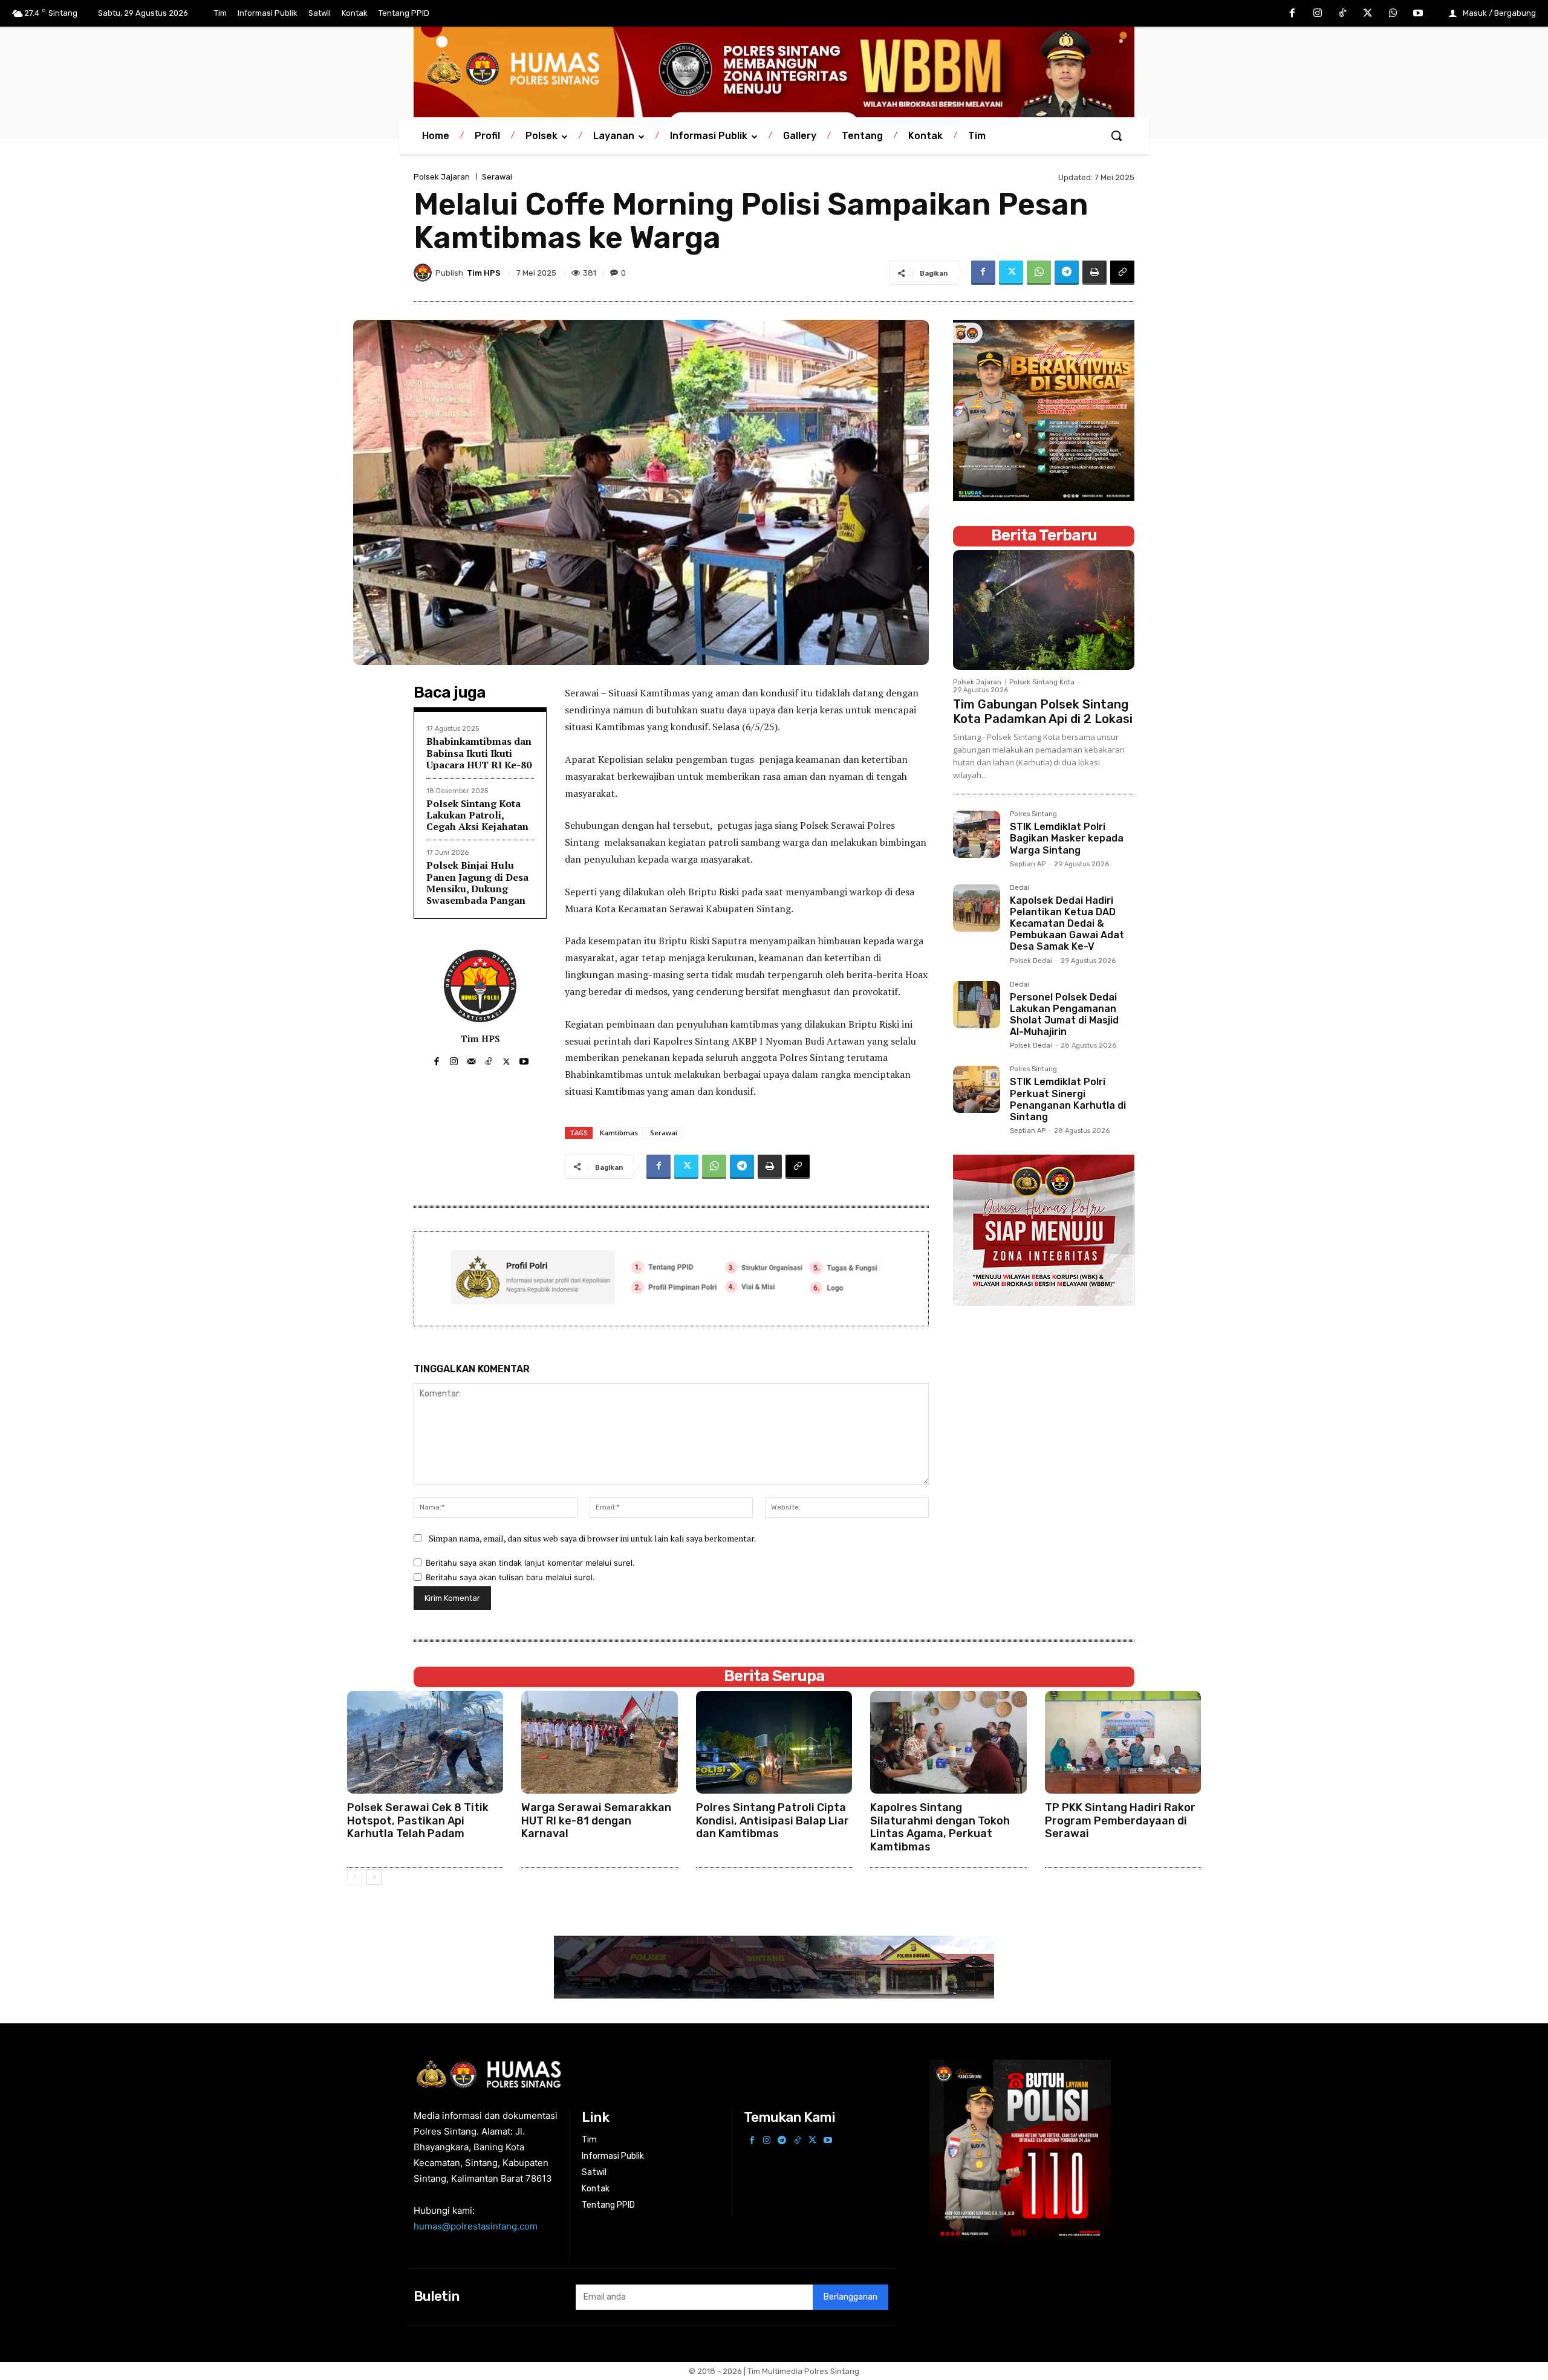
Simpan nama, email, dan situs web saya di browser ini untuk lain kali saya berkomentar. (592, 1538)
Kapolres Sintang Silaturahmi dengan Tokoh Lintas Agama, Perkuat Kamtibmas (940, 1827)
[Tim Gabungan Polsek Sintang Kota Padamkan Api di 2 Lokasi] (1044, 610)
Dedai (1020, 888)
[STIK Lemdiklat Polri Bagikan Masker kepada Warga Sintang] (977, 834)
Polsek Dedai (1031, 961)
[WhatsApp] (1393, 14)
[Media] (774, 69)
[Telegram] (1067, 273)
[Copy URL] (1122, 273)
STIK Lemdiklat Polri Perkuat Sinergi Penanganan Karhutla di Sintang (1068, 1099)
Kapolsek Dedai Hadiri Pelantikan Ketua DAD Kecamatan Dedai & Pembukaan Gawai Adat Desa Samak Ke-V (1067, 924)
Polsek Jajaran (442, 177)
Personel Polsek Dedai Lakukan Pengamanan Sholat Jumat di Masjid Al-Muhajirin (1064, 1015)
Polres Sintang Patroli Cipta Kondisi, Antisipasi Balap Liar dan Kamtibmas (772, 1821)
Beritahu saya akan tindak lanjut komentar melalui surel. (530, 1563)
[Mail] (471, 1059)
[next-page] (374, 1877)
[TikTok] (1343, 14)
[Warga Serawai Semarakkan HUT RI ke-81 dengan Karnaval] (599, 1743)
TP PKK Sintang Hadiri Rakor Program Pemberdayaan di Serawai (1120, 1821)
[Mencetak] (1094, 273)
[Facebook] (1292, 14)
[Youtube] (1418, 14)
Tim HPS (484, 273)
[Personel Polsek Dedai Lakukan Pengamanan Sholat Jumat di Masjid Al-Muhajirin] (977, 1005)
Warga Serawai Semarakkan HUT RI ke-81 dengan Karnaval (596, 1821)
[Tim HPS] (424, 273)
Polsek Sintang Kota (1042, 682)
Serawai (497, 177)
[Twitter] (1368, 14)
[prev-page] (355, 1877)
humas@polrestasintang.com (476, 2226)
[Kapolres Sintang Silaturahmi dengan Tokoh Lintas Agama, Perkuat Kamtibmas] (948, 1743)
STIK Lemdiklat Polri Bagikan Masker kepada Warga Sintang (1067, 838)
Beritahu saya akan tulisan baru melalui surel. (510, 1577)
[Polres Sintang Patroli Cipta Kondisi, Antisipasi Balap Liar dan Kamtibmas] (774, 1743)
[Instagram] (1318, 14)
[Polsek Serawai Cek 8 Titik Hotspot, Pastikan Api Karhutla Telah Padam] (425, 1743)
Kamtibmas (619, 1133)
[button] (1116, 135)
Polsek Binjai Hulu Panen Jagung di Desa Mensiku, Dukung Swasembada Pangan (477, 883)
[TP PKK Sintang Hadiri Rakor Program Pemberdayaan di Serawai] (1123, 1743)
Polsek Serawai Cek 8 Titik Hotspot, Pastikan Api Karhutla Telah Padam (418, 1821)
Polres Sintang (1033, 814)
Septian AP (1028, 864)
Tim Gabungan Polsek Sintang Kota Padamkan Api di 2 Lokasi (1043, 712)
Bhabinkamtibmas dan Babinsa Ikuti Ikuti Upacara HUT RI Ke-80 (479, 753)
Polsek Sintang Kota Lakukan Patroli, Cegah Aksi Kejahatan (477, 815)
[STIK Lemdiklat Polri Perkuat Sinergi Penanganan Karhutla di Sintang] (977, 1089)
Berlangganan (850, 2297)
